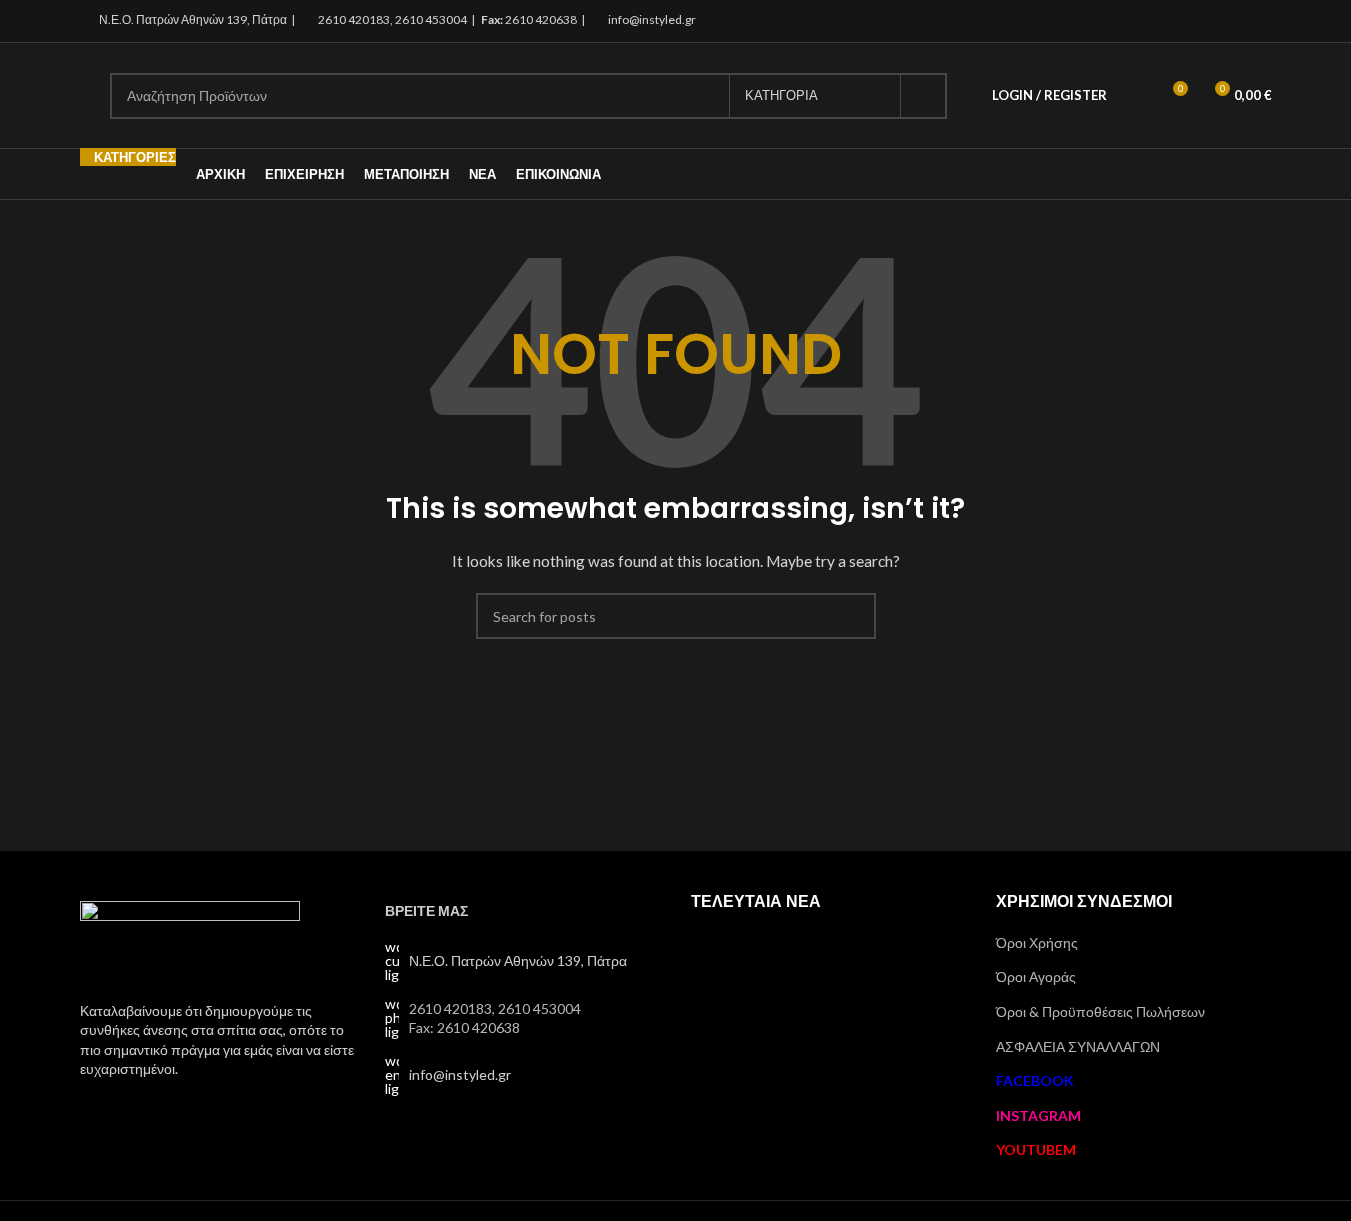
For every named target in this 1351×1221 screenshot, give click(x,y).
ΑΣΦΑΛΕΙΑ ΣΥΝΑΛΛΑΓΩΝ (1078, 1046)
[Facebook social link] (1208, 21)
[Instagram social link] (1233, 21)
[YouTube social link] (1258, 21)
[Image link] (190, 938)
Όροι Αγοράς (1036, 976)
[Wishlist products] (1135, 96)
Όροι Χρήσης (1037, 942)
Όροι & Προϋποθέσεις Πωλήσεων (1100, 1011)
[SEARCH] (924, 96)
